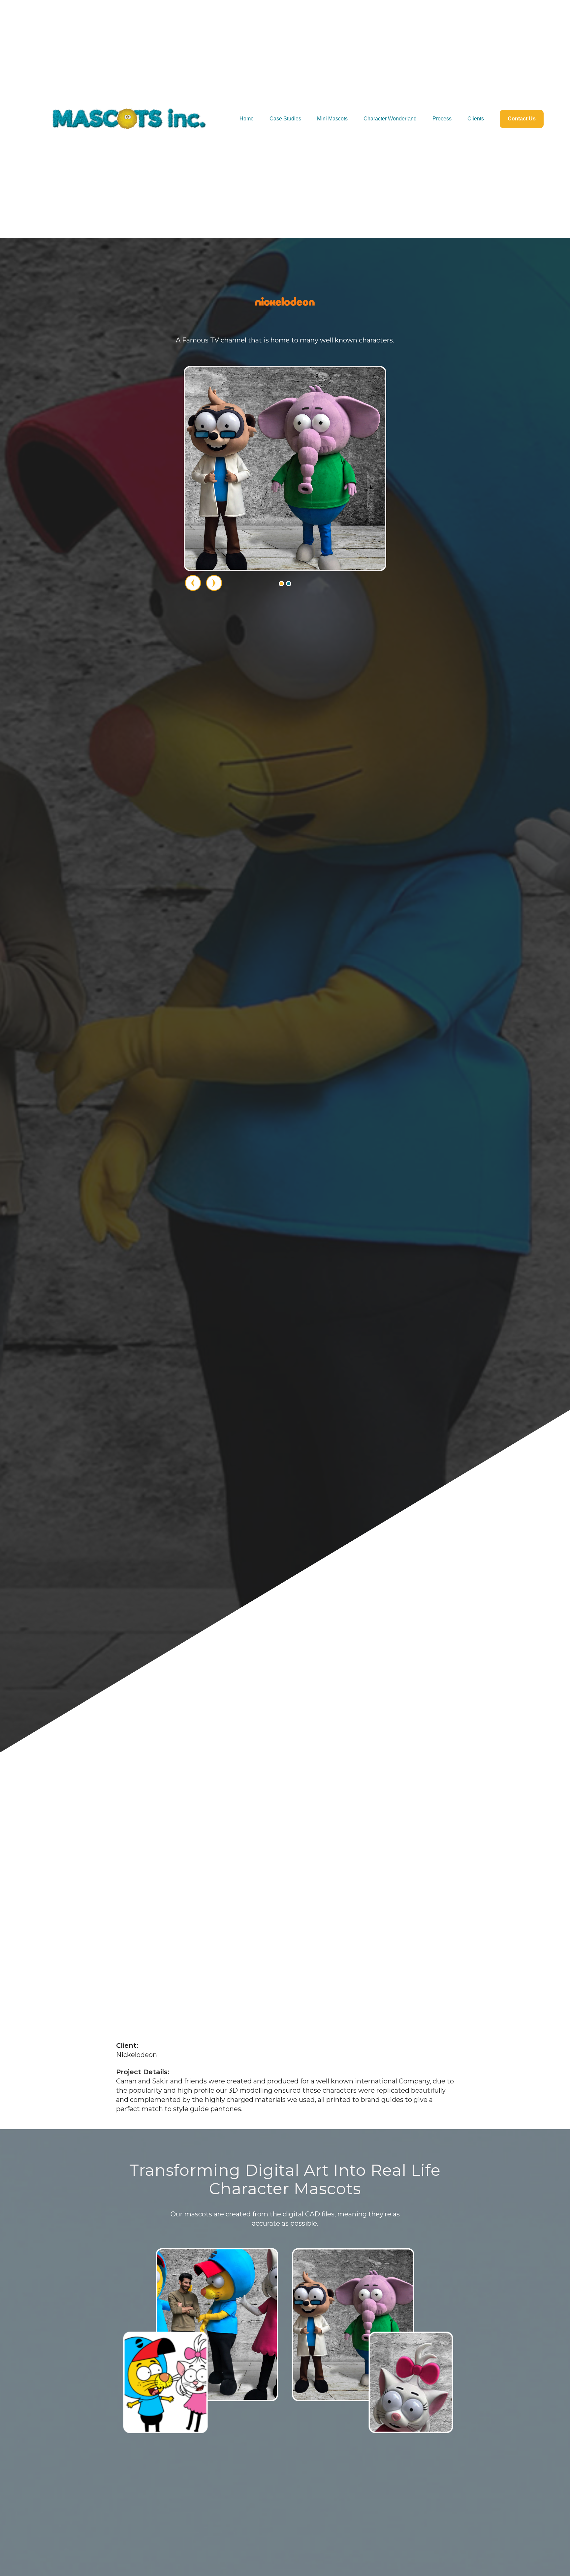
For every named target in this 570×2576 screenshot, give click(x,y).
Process (442, 119)
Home (247, 119)
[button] (281, 584)
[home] (129, 119)
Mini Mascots (332, 119)
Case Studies (285, 119)
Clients (476, 119)
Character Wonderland (390, 119)
